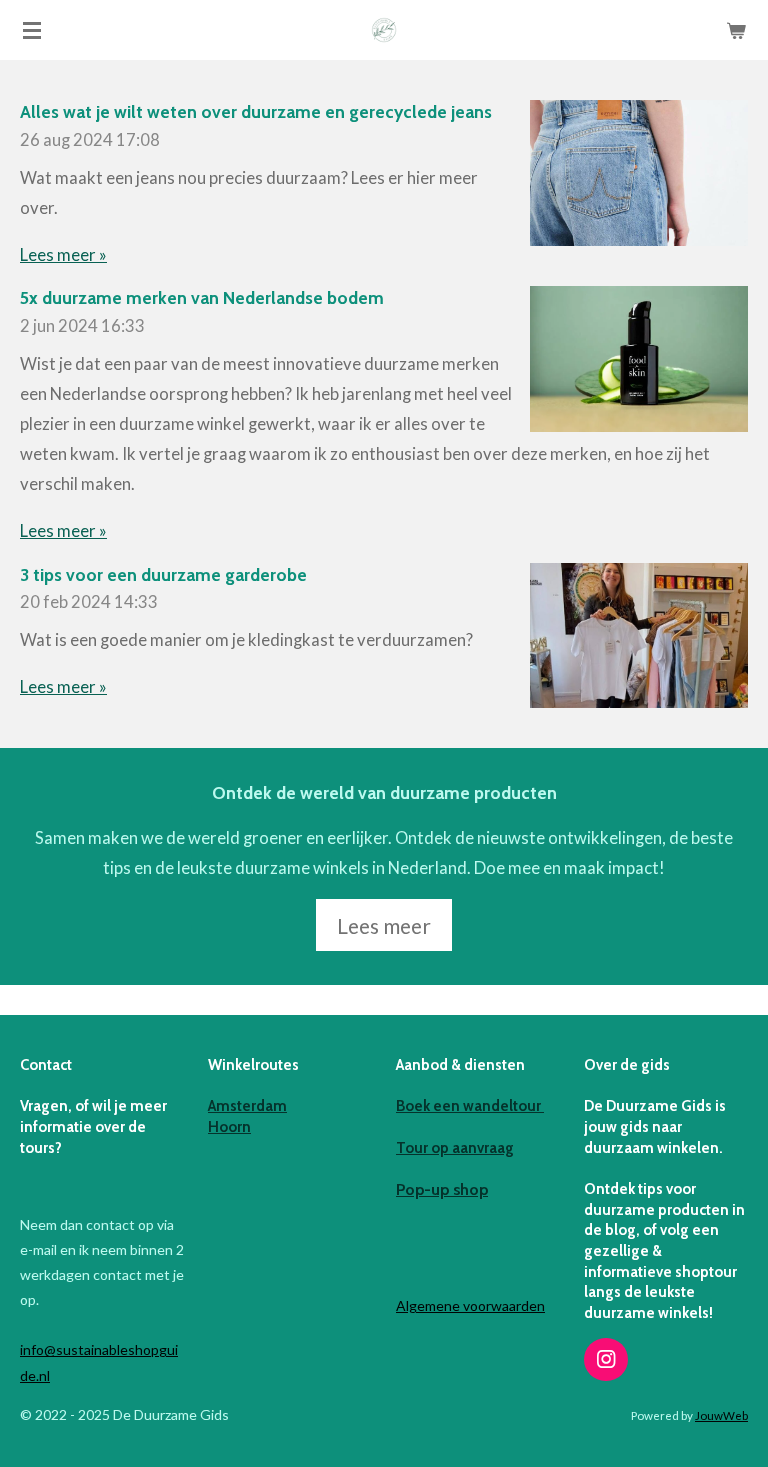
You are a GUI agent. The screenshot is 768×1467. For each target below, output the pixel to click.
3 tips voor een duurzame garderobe (163, 574)
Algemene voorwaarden (470, 1305)
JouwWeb (721, 1415)
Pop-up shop (442, 1189)
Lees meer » (63, 255)
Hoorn (229, 1127)
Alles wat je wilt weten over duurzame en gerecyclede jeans (256, 111)
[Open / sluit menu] (32, 30)
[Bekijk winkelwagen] (736, 30)
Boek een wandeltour (470, 1106)
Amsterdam (247, 1106)
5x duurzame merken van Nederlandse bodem (202, 297)
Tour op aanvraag (455, 1148)
